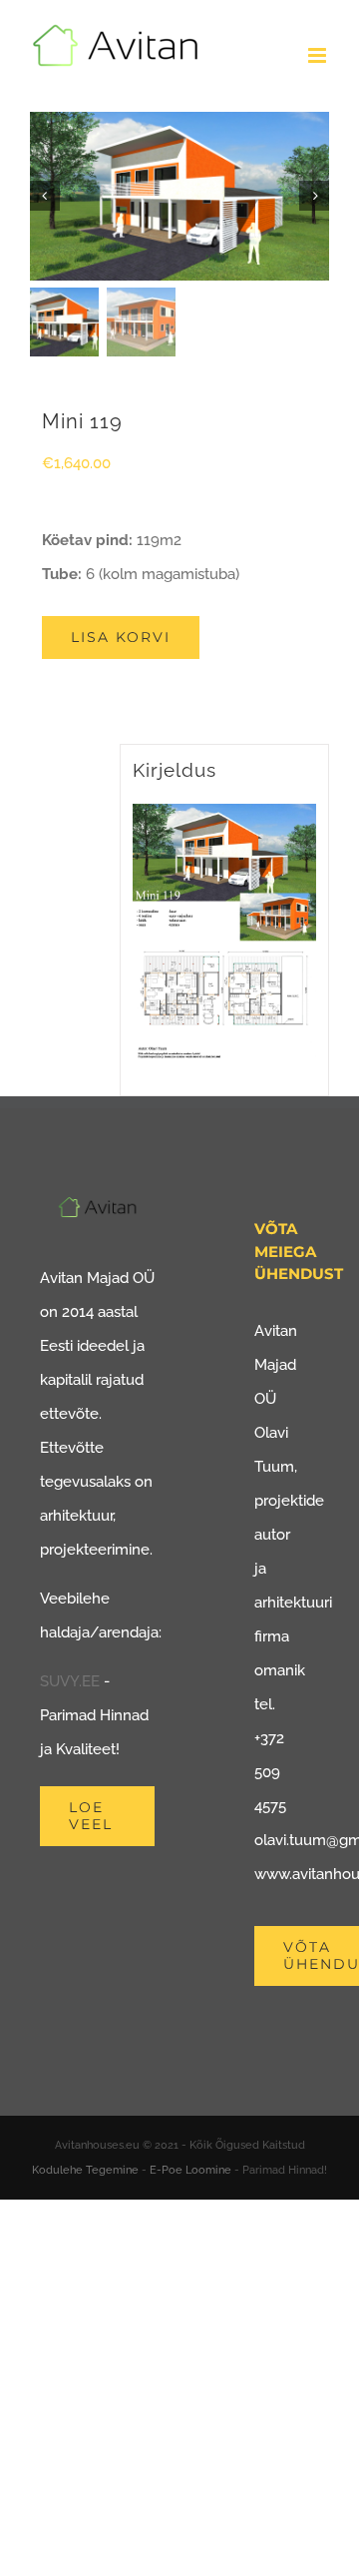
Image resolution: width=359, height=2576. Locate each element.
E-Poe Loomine (190, 2170)
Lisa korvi (121, 637)
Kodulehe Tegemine (85, 2170)
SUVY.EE (70, 1681)
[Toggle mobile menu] (319, 55)
